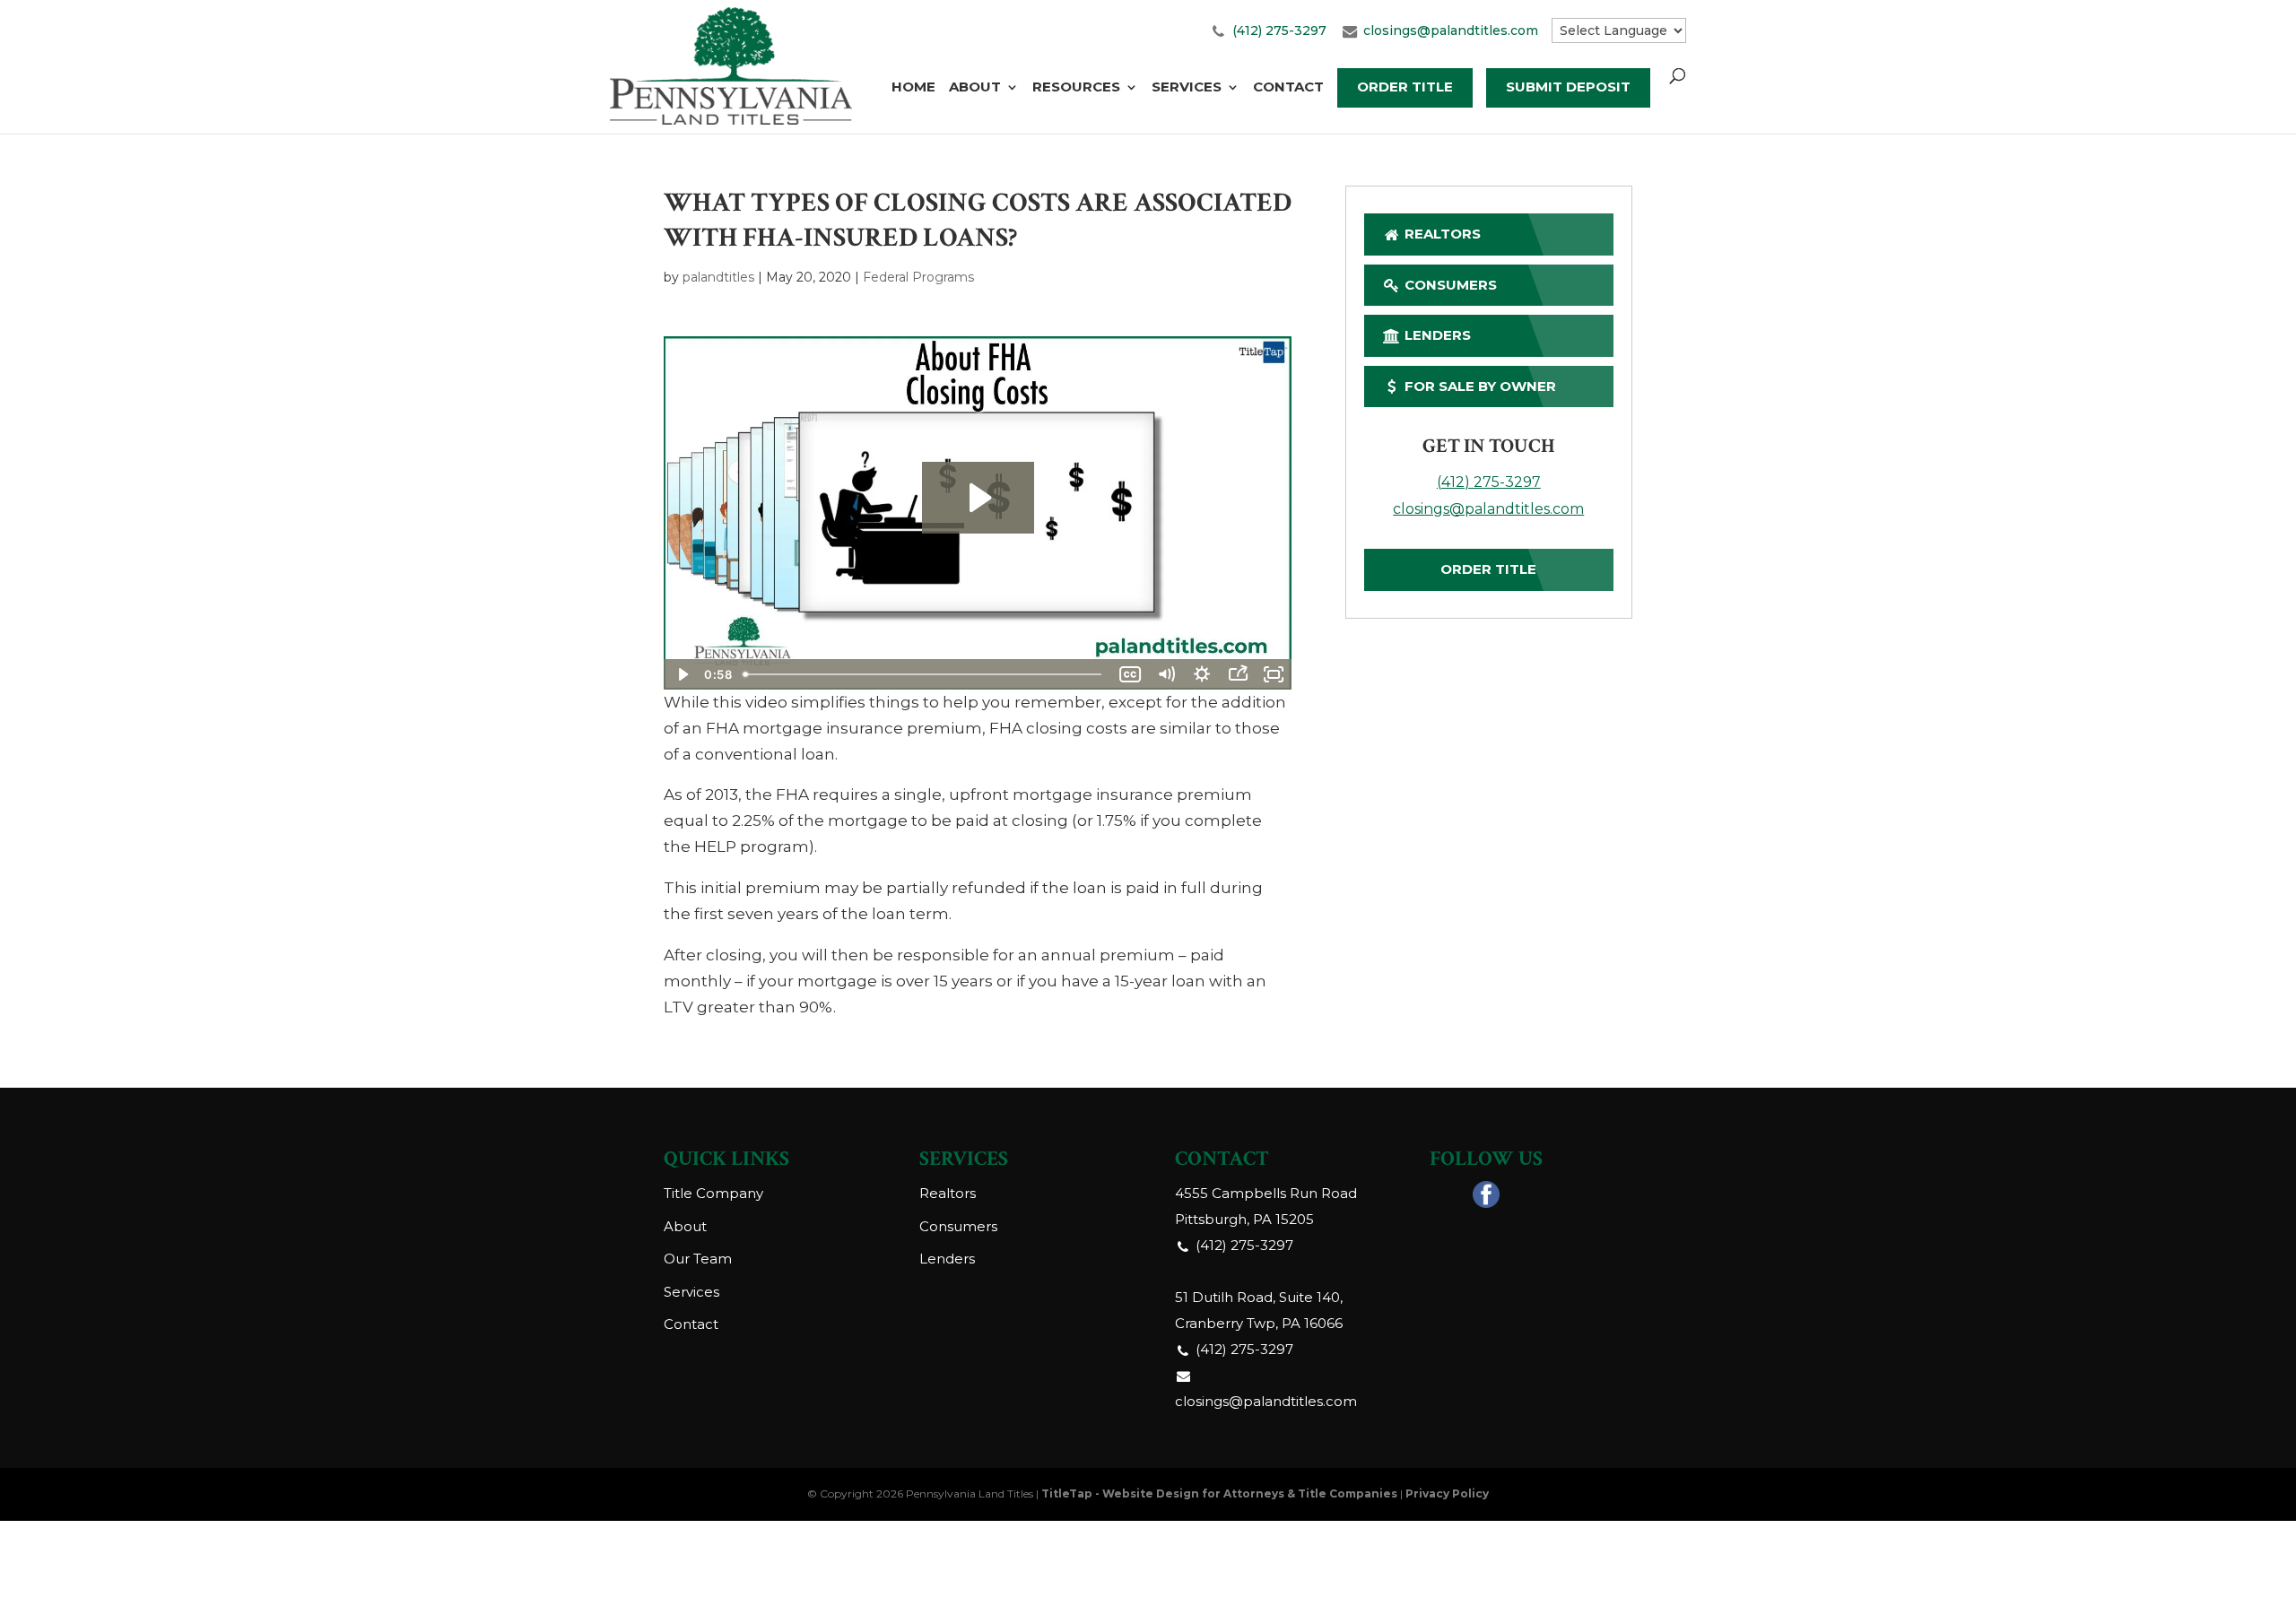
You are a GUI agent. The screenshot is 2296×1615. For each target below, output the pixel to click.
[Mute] (1166, 674)
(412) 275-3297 (1279, 30)
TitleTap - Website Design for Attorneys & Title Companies (1219, 1493)
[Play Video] (682, 674)
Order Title (1405, 87)
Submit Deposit (1568, 87)
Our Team (698, 1259)
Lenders (1436, 335)
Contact (1288, 88)
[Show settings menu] (1202, 674)
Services (1187, 88)
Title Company (713, 1193)
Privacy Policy (1447, 1493)
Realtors (1441, 234)
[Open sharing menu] (1238, 674)
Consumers (1449, 285)
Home (913, 88)
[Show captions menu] (1130, 674)
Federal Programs (918, 277)
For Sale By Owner (1478, 386)
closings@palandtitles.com (1451, 30)
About (975, 88)
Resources (1076, 88)
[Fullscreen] (1274, 674)
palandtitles (718, 277)
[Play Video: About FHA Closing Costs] (978, 498)
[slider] (924, 674)
